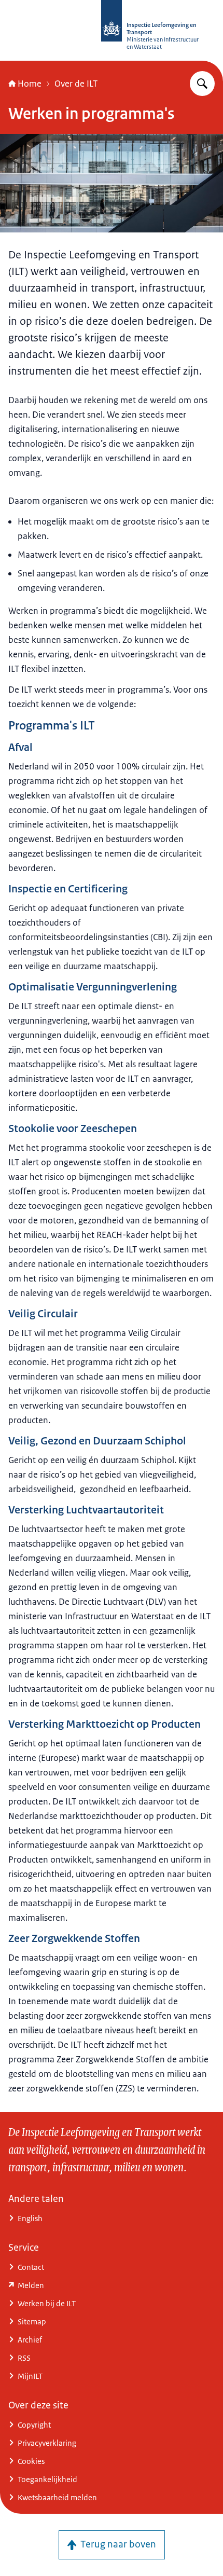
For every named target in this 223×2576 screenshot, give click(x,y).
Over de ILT (76, 84)
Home (30, 84)
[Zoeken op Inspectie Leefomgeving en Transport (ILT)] (202, 84)
